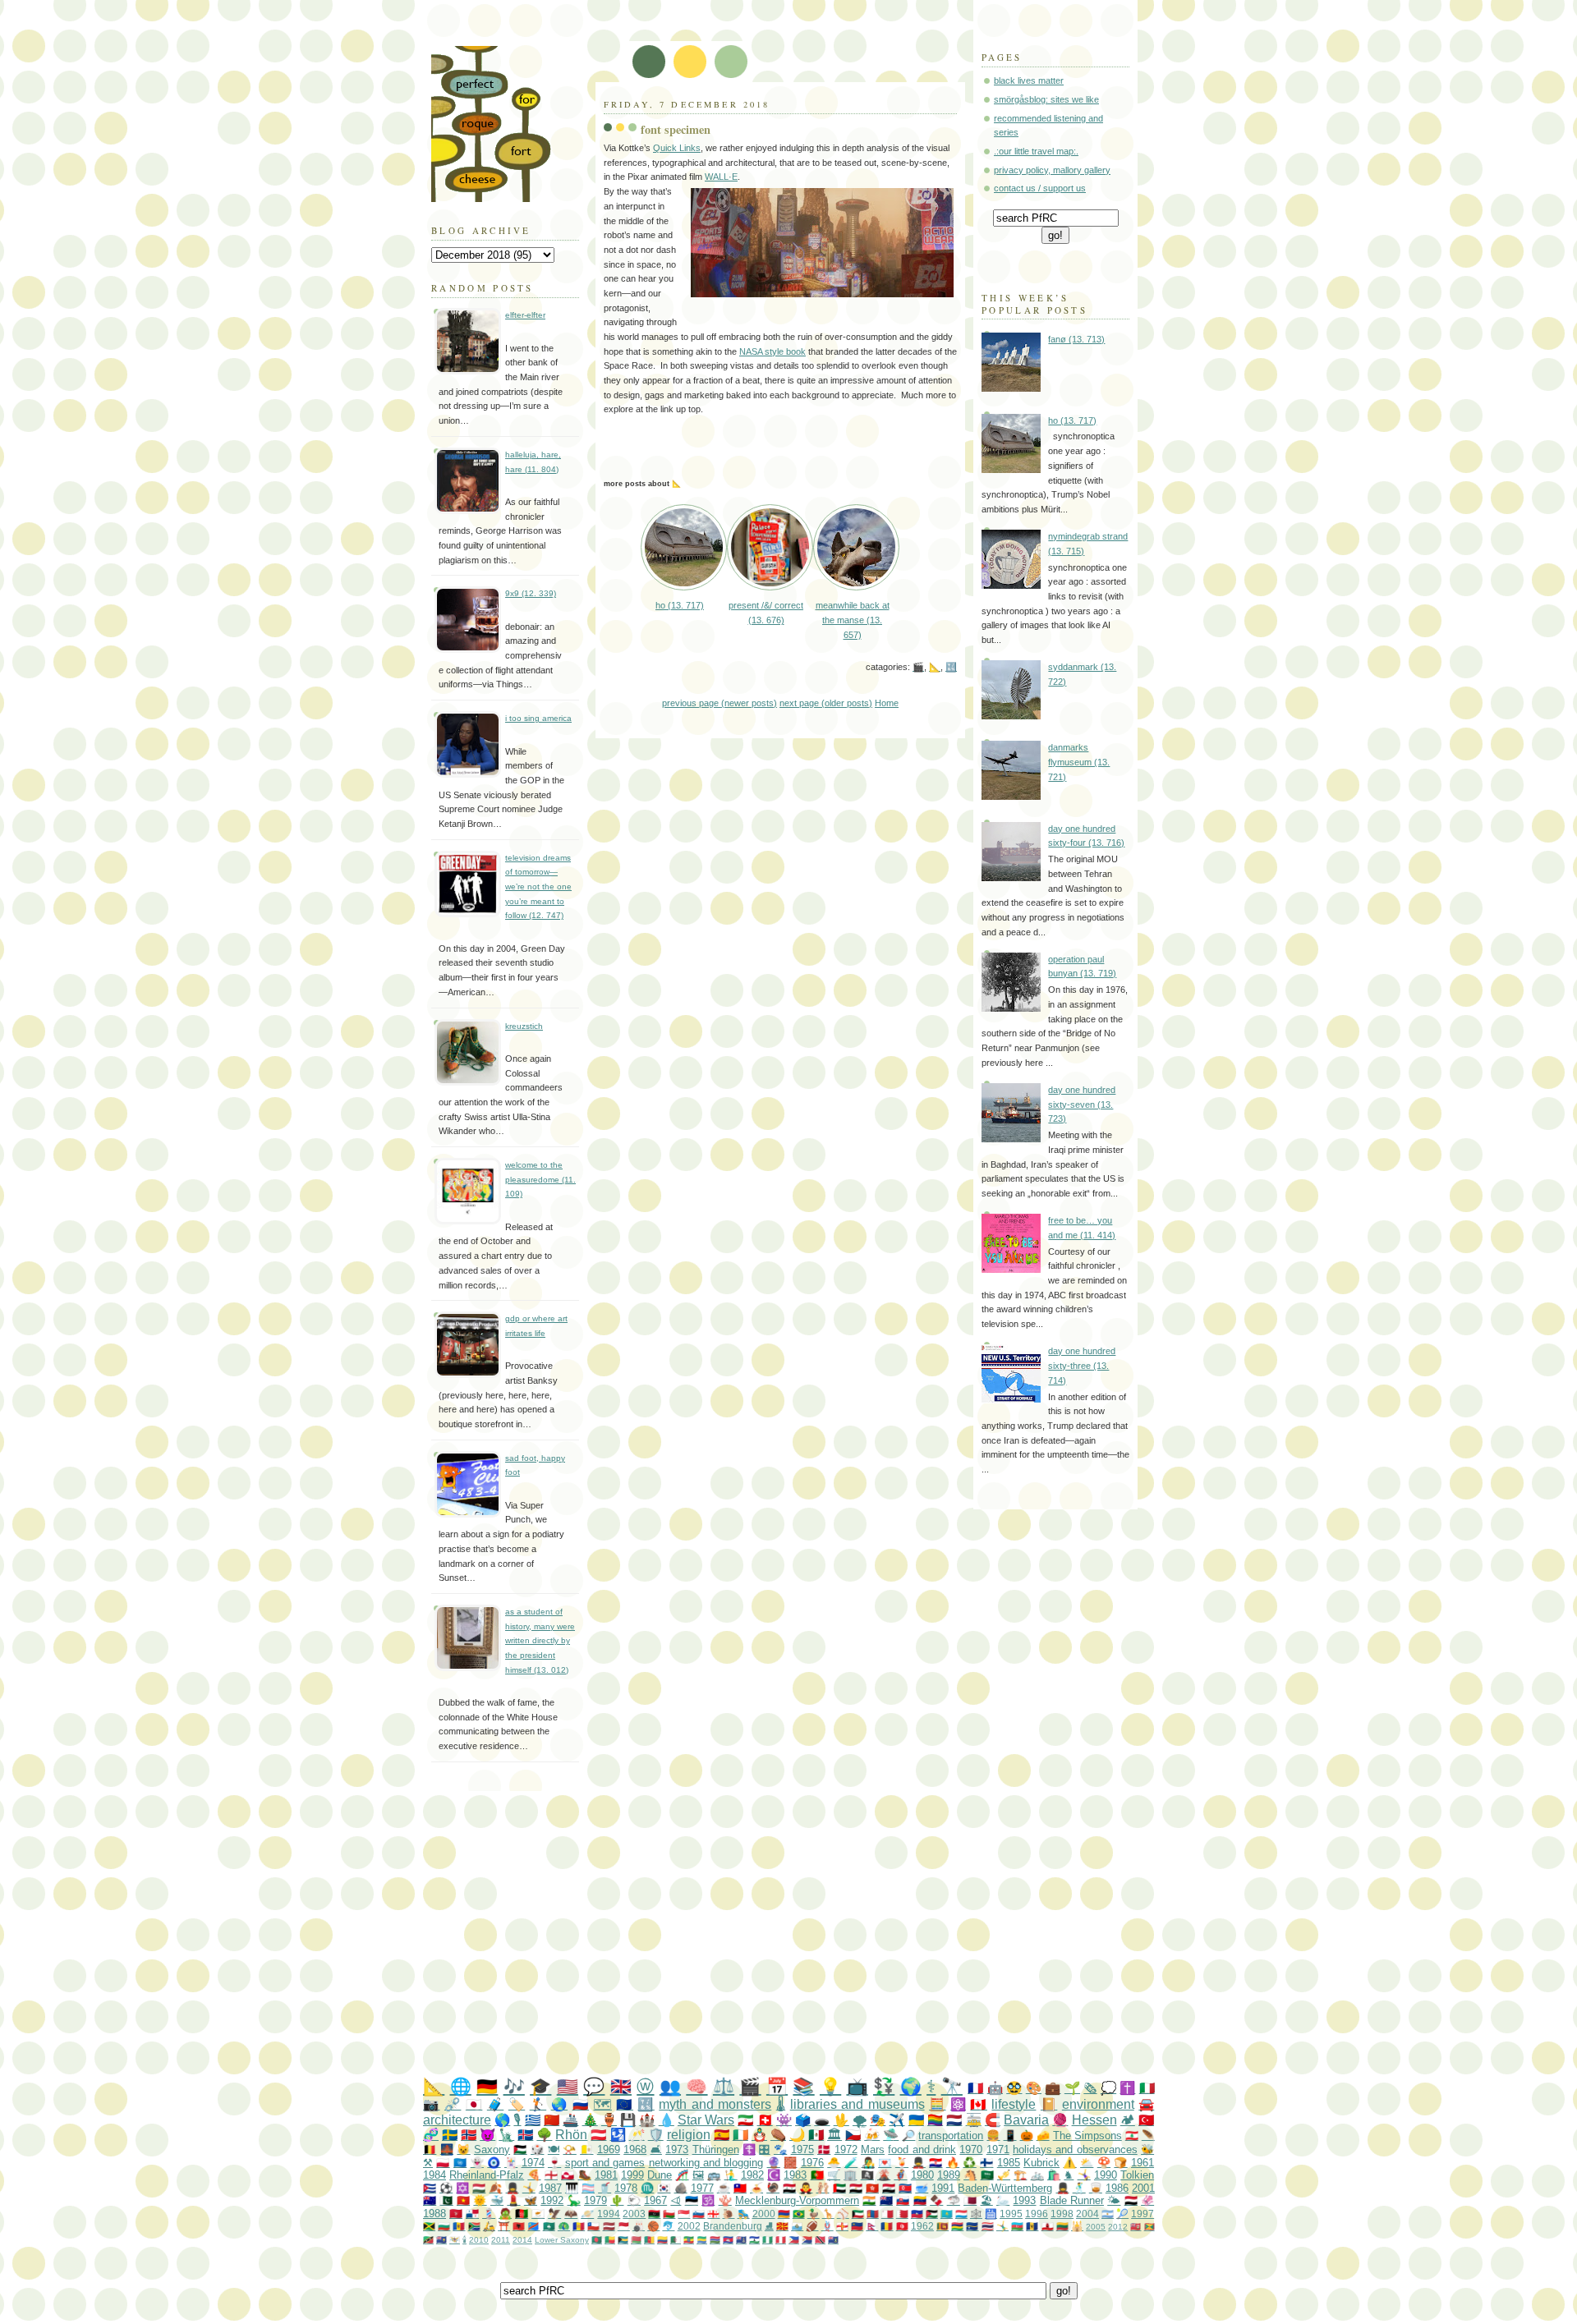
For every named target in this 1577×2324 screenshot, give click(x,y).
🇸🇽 (807, 2240)
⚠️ (1069, 2163)
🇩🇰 (824, 2149)
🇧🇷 (799, 2214)
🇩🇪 (487, 2086)
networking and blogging (706, 2163)
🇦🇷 (1108, 2214)
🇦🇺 (430, 2200)
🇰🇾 (741, 2240)
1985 (1009, 2163)
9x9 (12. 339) (531, 593)
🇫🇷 (975, 2088)
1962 (922, 2226)
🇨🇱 (593, 2226)
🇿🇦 (474, 2226)
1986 (1117, 2188)
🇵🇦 (472, 2214)
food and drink (922, 2149)
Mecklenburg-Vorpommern (797, 2200)
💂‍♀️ (513, 2188)
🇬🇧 (621, 2086)
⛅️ (1087, 2163)
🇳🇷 (972, 2226)
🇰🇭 (728, 2240)
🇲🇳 (873, 2214)
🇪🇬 (856, 2188)
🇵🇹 (817, 2175)
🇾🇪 (1131, 2200)
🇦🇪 (839, 2188)
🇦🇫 (522, 2214)
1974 (533, 2163)
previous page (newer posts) (720, 703)
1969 (609, 2149)
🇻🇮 (455, 2240)
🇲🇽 (816, 2135)
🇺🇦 (916, 2120)
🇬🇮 (1048, 2226)
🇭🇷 (936, 2163)
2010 (479, 2240)
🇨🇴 (662, 2240)
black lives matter (1029, 80)
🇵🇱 (443, 2163)
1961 (1143, 2163)
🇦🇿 (1017, 2226)
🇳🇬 (768, 2240)
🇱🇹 (1062, 2226)
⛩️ (504, 2226)
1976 (812, 2163)
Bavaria (1026, 2120)
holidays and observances (1075, 2149)
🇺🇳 (460, 2163)
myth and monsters (715, 2104)
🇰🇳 (428, 2240)
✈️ (897, 2120)
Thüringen (716, 2149)
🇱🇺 (961, 2214)
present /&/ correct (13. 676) (766, 613)
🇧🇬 (444, 2226)
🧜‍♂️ (731, 2175)
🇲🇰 (782, 2226)
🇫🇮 (986, 2163)
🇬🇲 (715, 2240)
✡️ (462, 2188)
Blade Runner (1072, 2200)
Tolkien (1137, 2175)
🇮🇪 (740, 2135)
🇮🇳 (869, 2200)
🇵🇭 (794, 2240)
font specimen (676, 129)
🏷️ (517, 2104)
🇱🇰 (943, 2226)
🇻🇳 (463, 2200)
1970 (971, 2149)
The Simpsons (1087, 2136)
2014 (522, 2240)
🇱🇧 (1132, 2136)
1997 (1143, 2214)
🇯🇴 (932, 2214)
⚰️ (778, 2135)
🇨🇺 (430, 2188)
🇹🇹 (820, 2240)
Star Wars (706, 2120)
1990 (1106, 2175)
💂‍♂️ (918, 2163)
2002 (689, 2226)
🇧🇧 (1032, 2226)
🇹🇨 (441, 2240)
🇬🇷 (533, 2120)
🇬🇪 (713, 2214)
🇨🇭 (765, 2120)
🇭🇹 (917, 2214)
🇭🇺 (479, 2188)
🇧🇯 (610, 2240)
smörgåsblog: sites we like (1046, 99)
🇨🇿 (853, 2135)
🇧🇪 (430, 2149)
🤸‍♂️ (1002, 2226)
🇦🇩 (579, 2226)
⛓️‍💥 (453, 2104)
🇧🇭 (902, 2214)
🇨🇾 (538, 2214)
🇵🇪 (781, 2240)
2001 (1143, 2188)
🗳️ (803, 2120)
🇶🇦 (970, 2200)
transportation (951, 2136)
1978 (626, 2188)
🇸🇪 (450, 2135)
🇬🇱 (568, 2175)
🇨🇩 (533, 2226)
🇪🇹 (689, 2240)
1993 (1024, 2200)
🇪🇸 (722, 2135)
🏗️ (1020, 2175)
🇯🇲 (429, 2226)
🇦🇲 (784, 2214)
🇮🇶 (889, 2188)
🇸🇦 (987, 2175)
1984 (434, 2175)
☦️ (749, 2149)
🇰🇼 (858, 2214)
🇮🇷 (745, 2120)
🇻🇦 (586, 2149)
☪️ (774, 2175)
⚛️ (958, 2104)
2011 (501, 2240)
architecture (457, 2120)
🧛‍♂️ (806, 2188)
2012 (1118, 2227)
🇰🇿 (947, 2214)
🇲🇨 (624, 2226)
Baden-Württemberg (1005, 2188)
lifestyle (1014, 2104)
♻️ (969, 2163)
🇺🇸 (568, 2086)
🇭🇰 (872, 2188)
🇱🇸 (754, 2240)
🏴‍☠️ (867, 2175)
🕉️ (708, 2200)
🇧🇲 (1136, 2227)
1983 (795, 2175)
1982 (752, 2175)
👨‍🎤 (868, 2163)
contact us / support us (1040, 188)
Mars (873, 2149)
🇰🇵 (905, 2188)
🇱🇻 (609, 2226)
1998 (1062, 2214)
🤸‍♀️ (1084, 2175)
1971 (998, 2149)
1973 (677, 2149)
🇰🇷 (664, 2188)
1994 (609, 2214)
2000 (764, 2214)
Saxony (492, 2149)
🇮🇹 (1147, 2088)
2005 (1096, 2227)
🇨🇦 (978, 2104)
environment (1098, 2104)
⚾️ (843, 2214)
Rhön (571, 2135)
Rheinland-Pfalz (487, 2175)
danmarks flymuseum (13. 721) (1079, 762)
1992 (552, 2200)
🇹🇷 (1146, 2120)
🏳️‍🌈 (935, 2120)
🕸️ (976, 2214)
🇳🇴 (469, 2135)
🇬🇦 (702, 2240)
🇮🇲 (456, 2214)
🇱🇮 (857, 2226)
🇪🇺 (624, 2104)
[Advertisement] (821, 1935)
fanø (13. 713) (1076, 339)
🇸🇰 (903, 2200)
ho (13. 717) (1072, 420)
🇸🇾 (789, 2188)
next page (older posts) (826, 703)
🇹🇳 (902, 2226)
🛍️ (1054, 2175)
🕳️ (822, 2120)
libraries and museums (857, 2104)
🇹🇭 (988, 2226)
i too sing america (538, 718)
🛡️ (656, 2135)
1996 (1037, 2214)
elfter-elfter (525, 315)
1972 (846, 2149)
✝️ (1127, 2088)
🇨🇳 (552, 2120)
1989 (949, 2175)
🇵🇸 (520, 2149)
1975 (802, 2149)
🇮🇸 (525, 2135)
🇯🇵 (474, 2104)
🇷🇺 (581, 2104)
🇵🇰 (446, 2200)
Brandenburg (733, 2226)
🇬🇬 (842, 2226)
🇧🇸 (623, 2240)
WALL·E (721, 177)
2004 (1087, 2214)
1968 (635, 2149)
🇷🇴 (887, 2226)
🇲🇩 (459, 2226)
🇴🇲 (669, 2214)
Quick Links (677, 148)
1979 (595, 2200)
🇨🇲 (649, 2240)
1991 (943, 2188)
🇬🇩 (1149, 2227)
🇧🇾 (636, 2240)
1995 (1011, 2214)
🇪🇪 (692, 2200)
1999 (632, 2175)
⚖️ (724, 2086)
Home (887, 703)
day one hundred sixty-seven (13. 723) (1082, 1104)
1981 (606, 2175)
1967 (655, 2200)
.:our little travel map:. (1036, 151)
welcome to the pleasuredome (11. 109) (540, 1179)
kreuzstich (524, 1026)
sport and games (605, 2163)
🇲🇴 (549, 2226)
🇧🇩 (597, 2240)
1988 (434, 2214)
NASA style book (772, 351)
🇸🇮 (699, 2214)
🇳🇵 (872, 2226)
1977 (702, 2188)
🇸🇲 (797, 2226)
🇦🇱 (519, 2226)
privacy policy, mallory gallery (1052, 170)
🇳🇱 (954, 2120)
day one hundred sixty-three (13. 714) (1082, 1365)
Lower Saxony (562, 2240)
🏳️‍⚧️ (588, 2188)
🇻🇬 (833, 2240)
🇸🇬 (684, 2214)
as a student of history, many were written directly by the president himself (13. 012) (540, 1641)
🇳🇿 (886, 2200)
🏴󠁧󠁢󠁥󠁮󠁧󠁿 (551, 2175)
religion (689, 2135)
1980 (922, 2175)
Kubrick (1041, 2163)
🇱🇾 (654, 2214)
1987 (550, 2188)
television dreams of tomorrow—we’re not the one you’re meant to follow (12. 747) (538, 887)
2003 (634, 2214)
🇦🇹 (598, 2135)
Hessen (1094, 2120)
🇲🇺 (957, 2226)
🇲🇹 (887, 2214)
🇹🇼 (740, 2188)
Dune (660, 2175)
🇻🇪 (920, 2200)
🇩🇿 (676, 2240)
